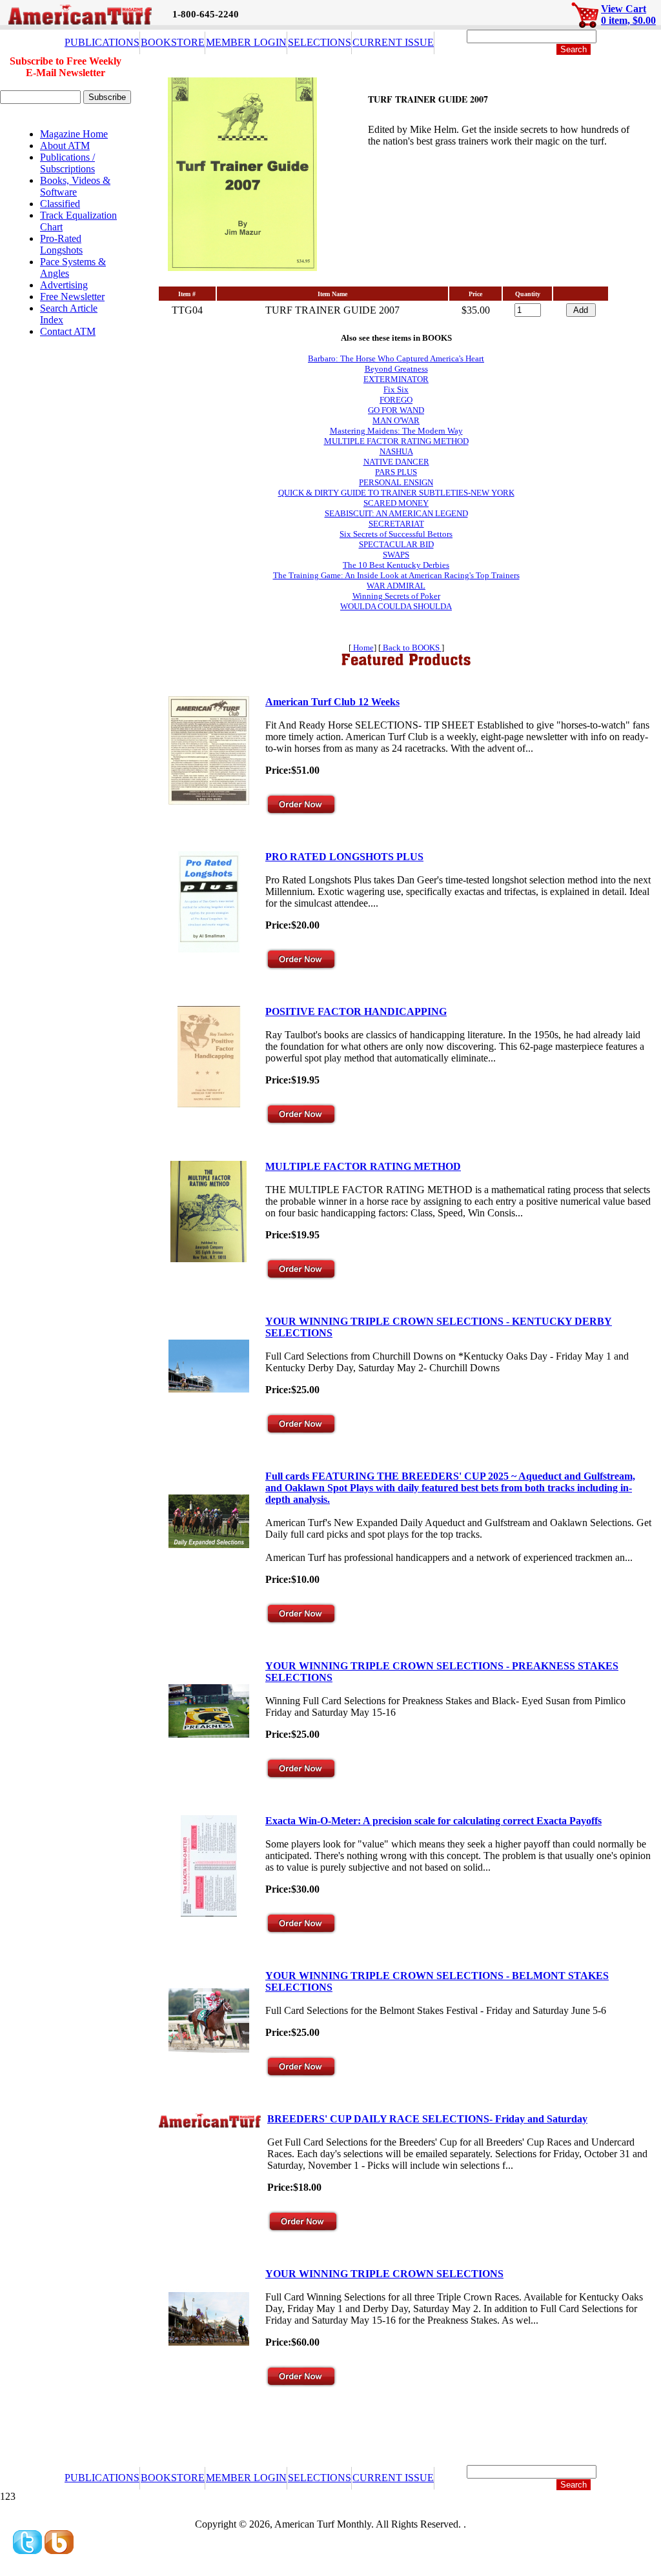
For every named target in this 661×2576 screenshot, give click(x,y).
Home (362, 648)
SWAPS (396, 555)
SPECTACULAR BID (396, 544)
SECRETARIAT (396, 524)
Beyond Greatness (396, 369)
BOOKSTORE (173, 42)
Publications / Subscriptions (67, 163)
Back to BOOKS (411, 648)
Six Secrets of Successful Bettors (396, 534)
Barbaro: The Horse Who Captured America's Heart (396, 358)
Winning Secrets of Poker (396, 596)
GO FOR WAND (396, 410)
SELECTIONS (320, 42)
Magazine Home (74, 134)
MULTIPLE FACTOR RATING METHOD (396, 441)
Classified (60, 204)
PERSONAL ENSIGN (396, 482)
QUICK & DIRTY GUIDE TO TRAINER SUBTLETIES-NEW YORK (396, 493)
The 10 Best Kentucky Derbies (396, 565)
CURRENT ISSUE (393, 42)
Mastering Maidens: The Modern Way (396, 431)
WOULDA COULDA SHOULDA (396, 606)
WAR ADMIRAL (396, 586)
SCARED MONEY (396, 503)
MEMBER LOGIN (246, 42)
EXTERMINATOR (396, 379)
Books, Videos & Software (75, 186)
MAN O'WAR (396, 420)
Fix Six (396, 389)
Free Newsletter (72, 297)
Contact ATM (68, 331)
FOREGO (396, 400)
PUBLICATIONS (102, 42)
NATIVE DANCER (396, 462)
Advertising (64, 285)
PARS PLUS (396, 472)
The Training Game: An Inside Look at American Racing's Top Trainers (396, 575)
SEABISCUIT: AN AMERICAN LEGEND (396, 513)
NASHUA (396, 451)
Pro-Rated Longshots (61, 244)
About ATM (65, 146)
